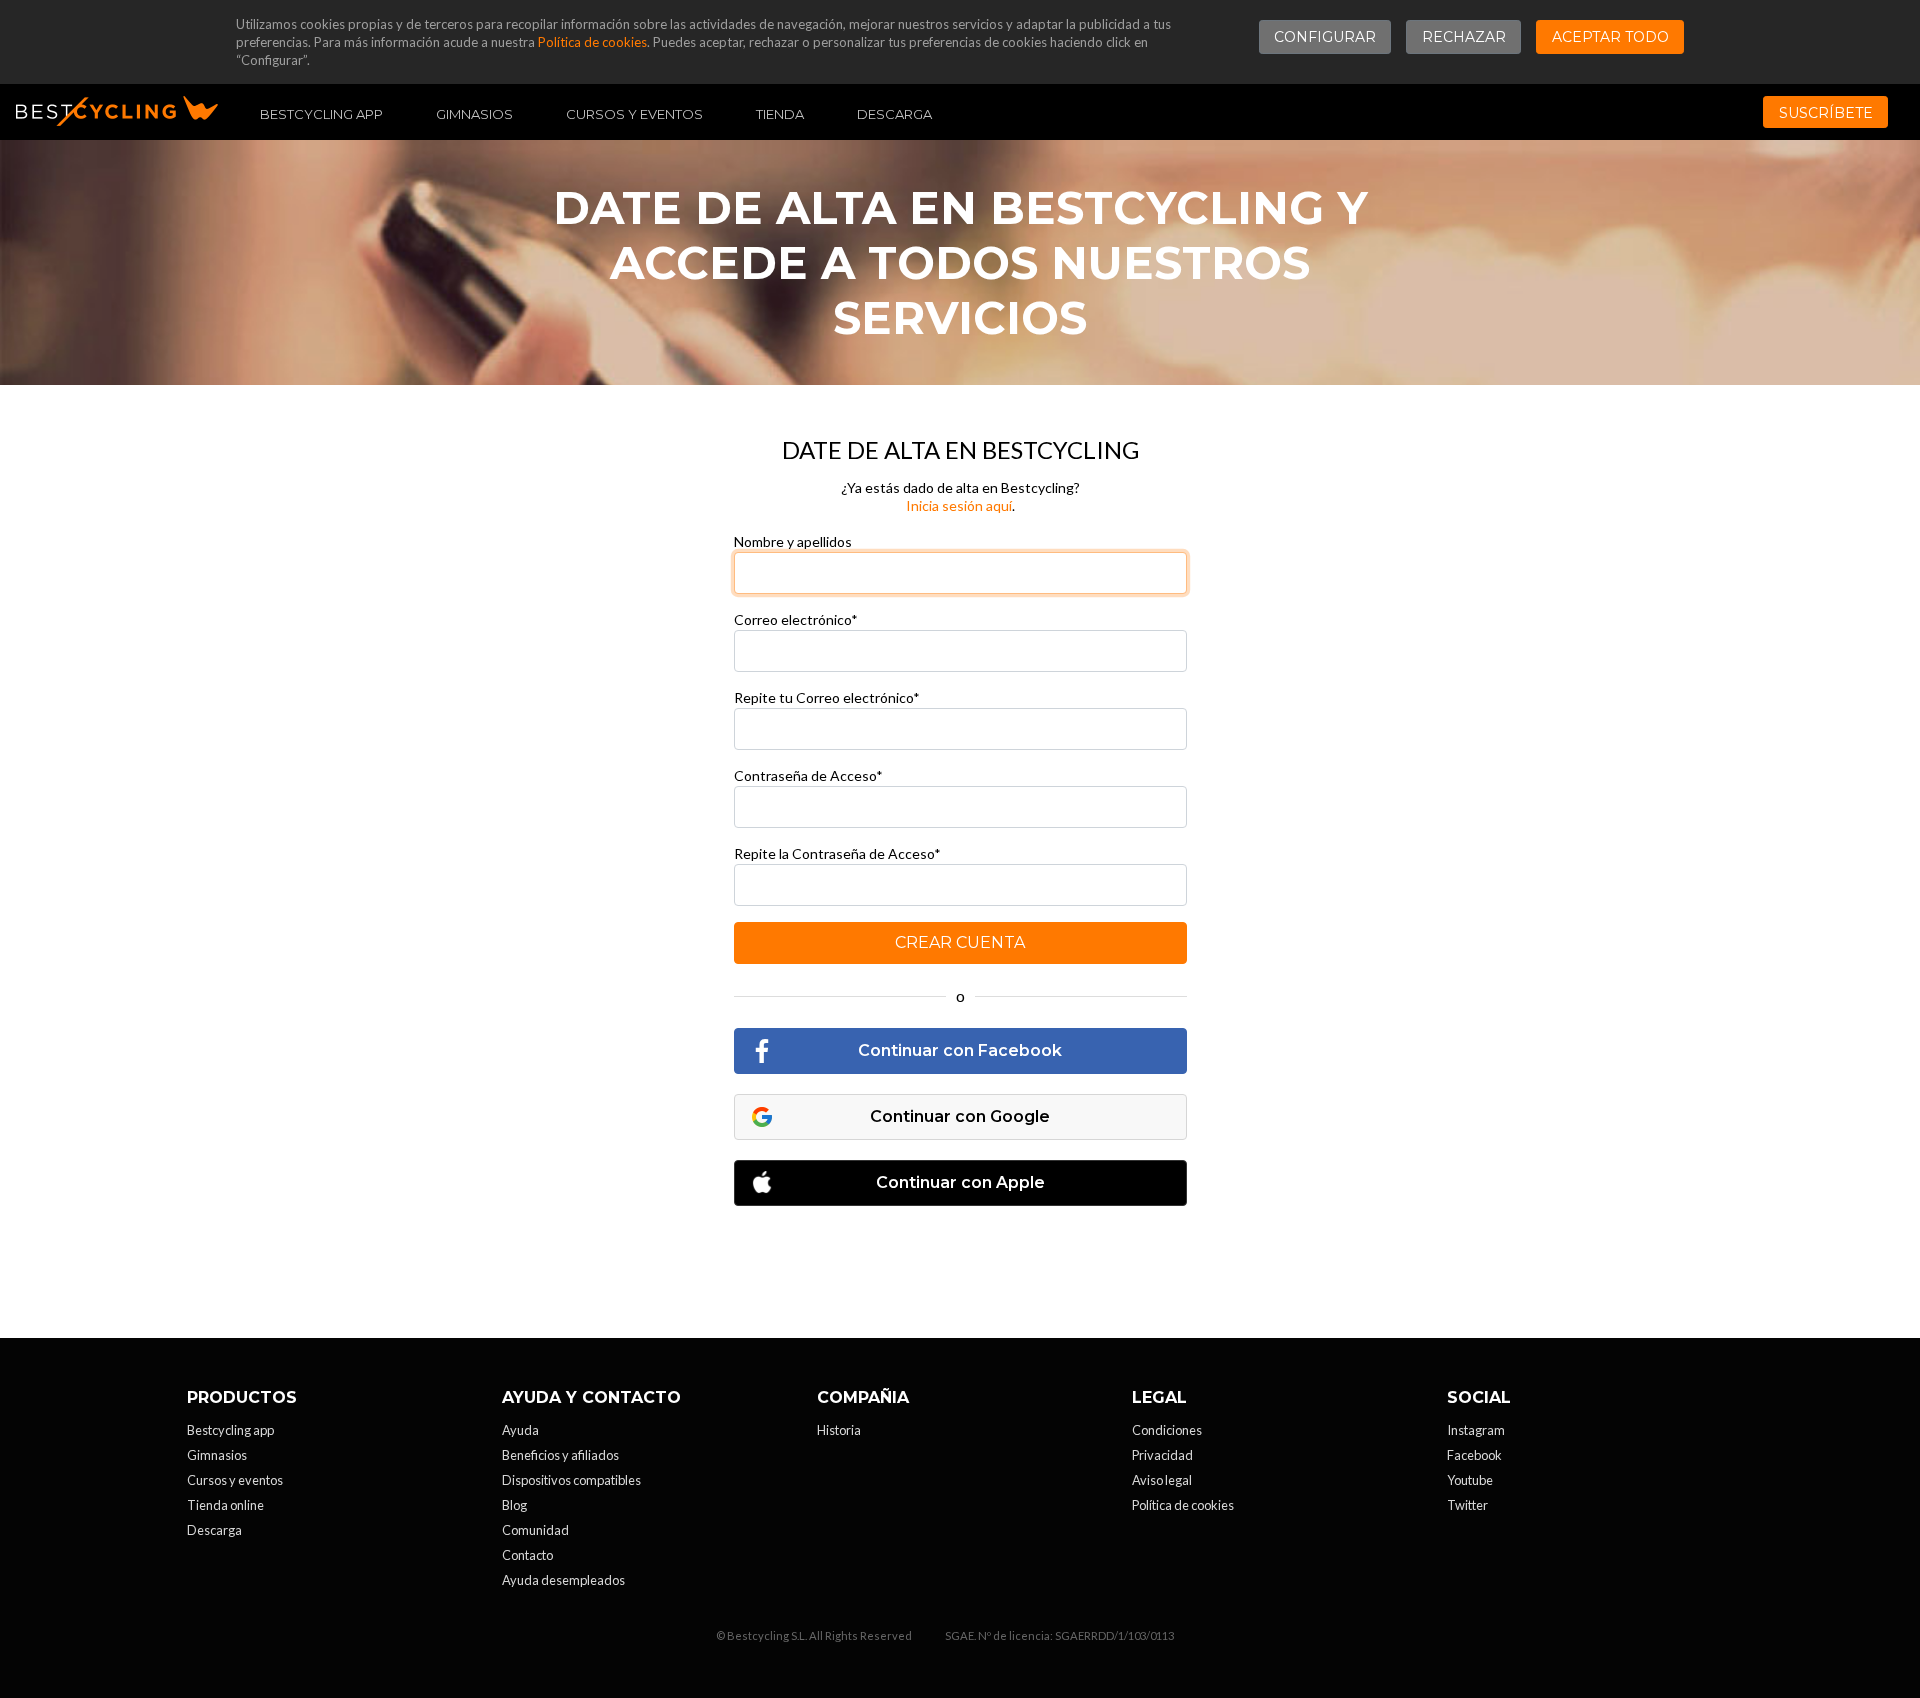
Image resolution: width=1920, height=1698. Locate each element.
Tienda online (225, 1505)
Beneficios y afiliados (560, 1455)
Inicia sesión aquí (959, 505)
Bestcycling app (230, 1430)
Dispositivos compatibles (571, 1480)
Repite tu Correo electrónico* (827, 697)
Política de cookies (592, 42)
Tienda (780, 114)
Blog (514, 1505)
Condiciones (1167, 1430)
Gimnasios (474, 114)
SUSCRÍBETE (1826, 113)
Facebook (1474, 1455)
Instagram (1476, 1430)
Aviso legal (1162, 1480)
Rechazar (1464, 37)
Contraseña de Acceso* (808, 775)
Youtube (1470, 1480)
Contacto (527, 1555)
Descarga (894, 114)
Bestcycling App (321, 114)
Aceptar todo (1610, 37)
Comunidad (535, 1530)
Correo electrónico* (796, 619)
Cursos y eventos (634, 114)
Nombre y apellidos (793, 541)
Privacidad (1162, 1455)
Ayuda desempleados (563, 1580)
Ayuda (520, 1430)
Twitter (1467, 1505)
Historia (839, 1430)
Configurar (1325, 37)
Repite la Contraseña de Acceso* (837, 853)
